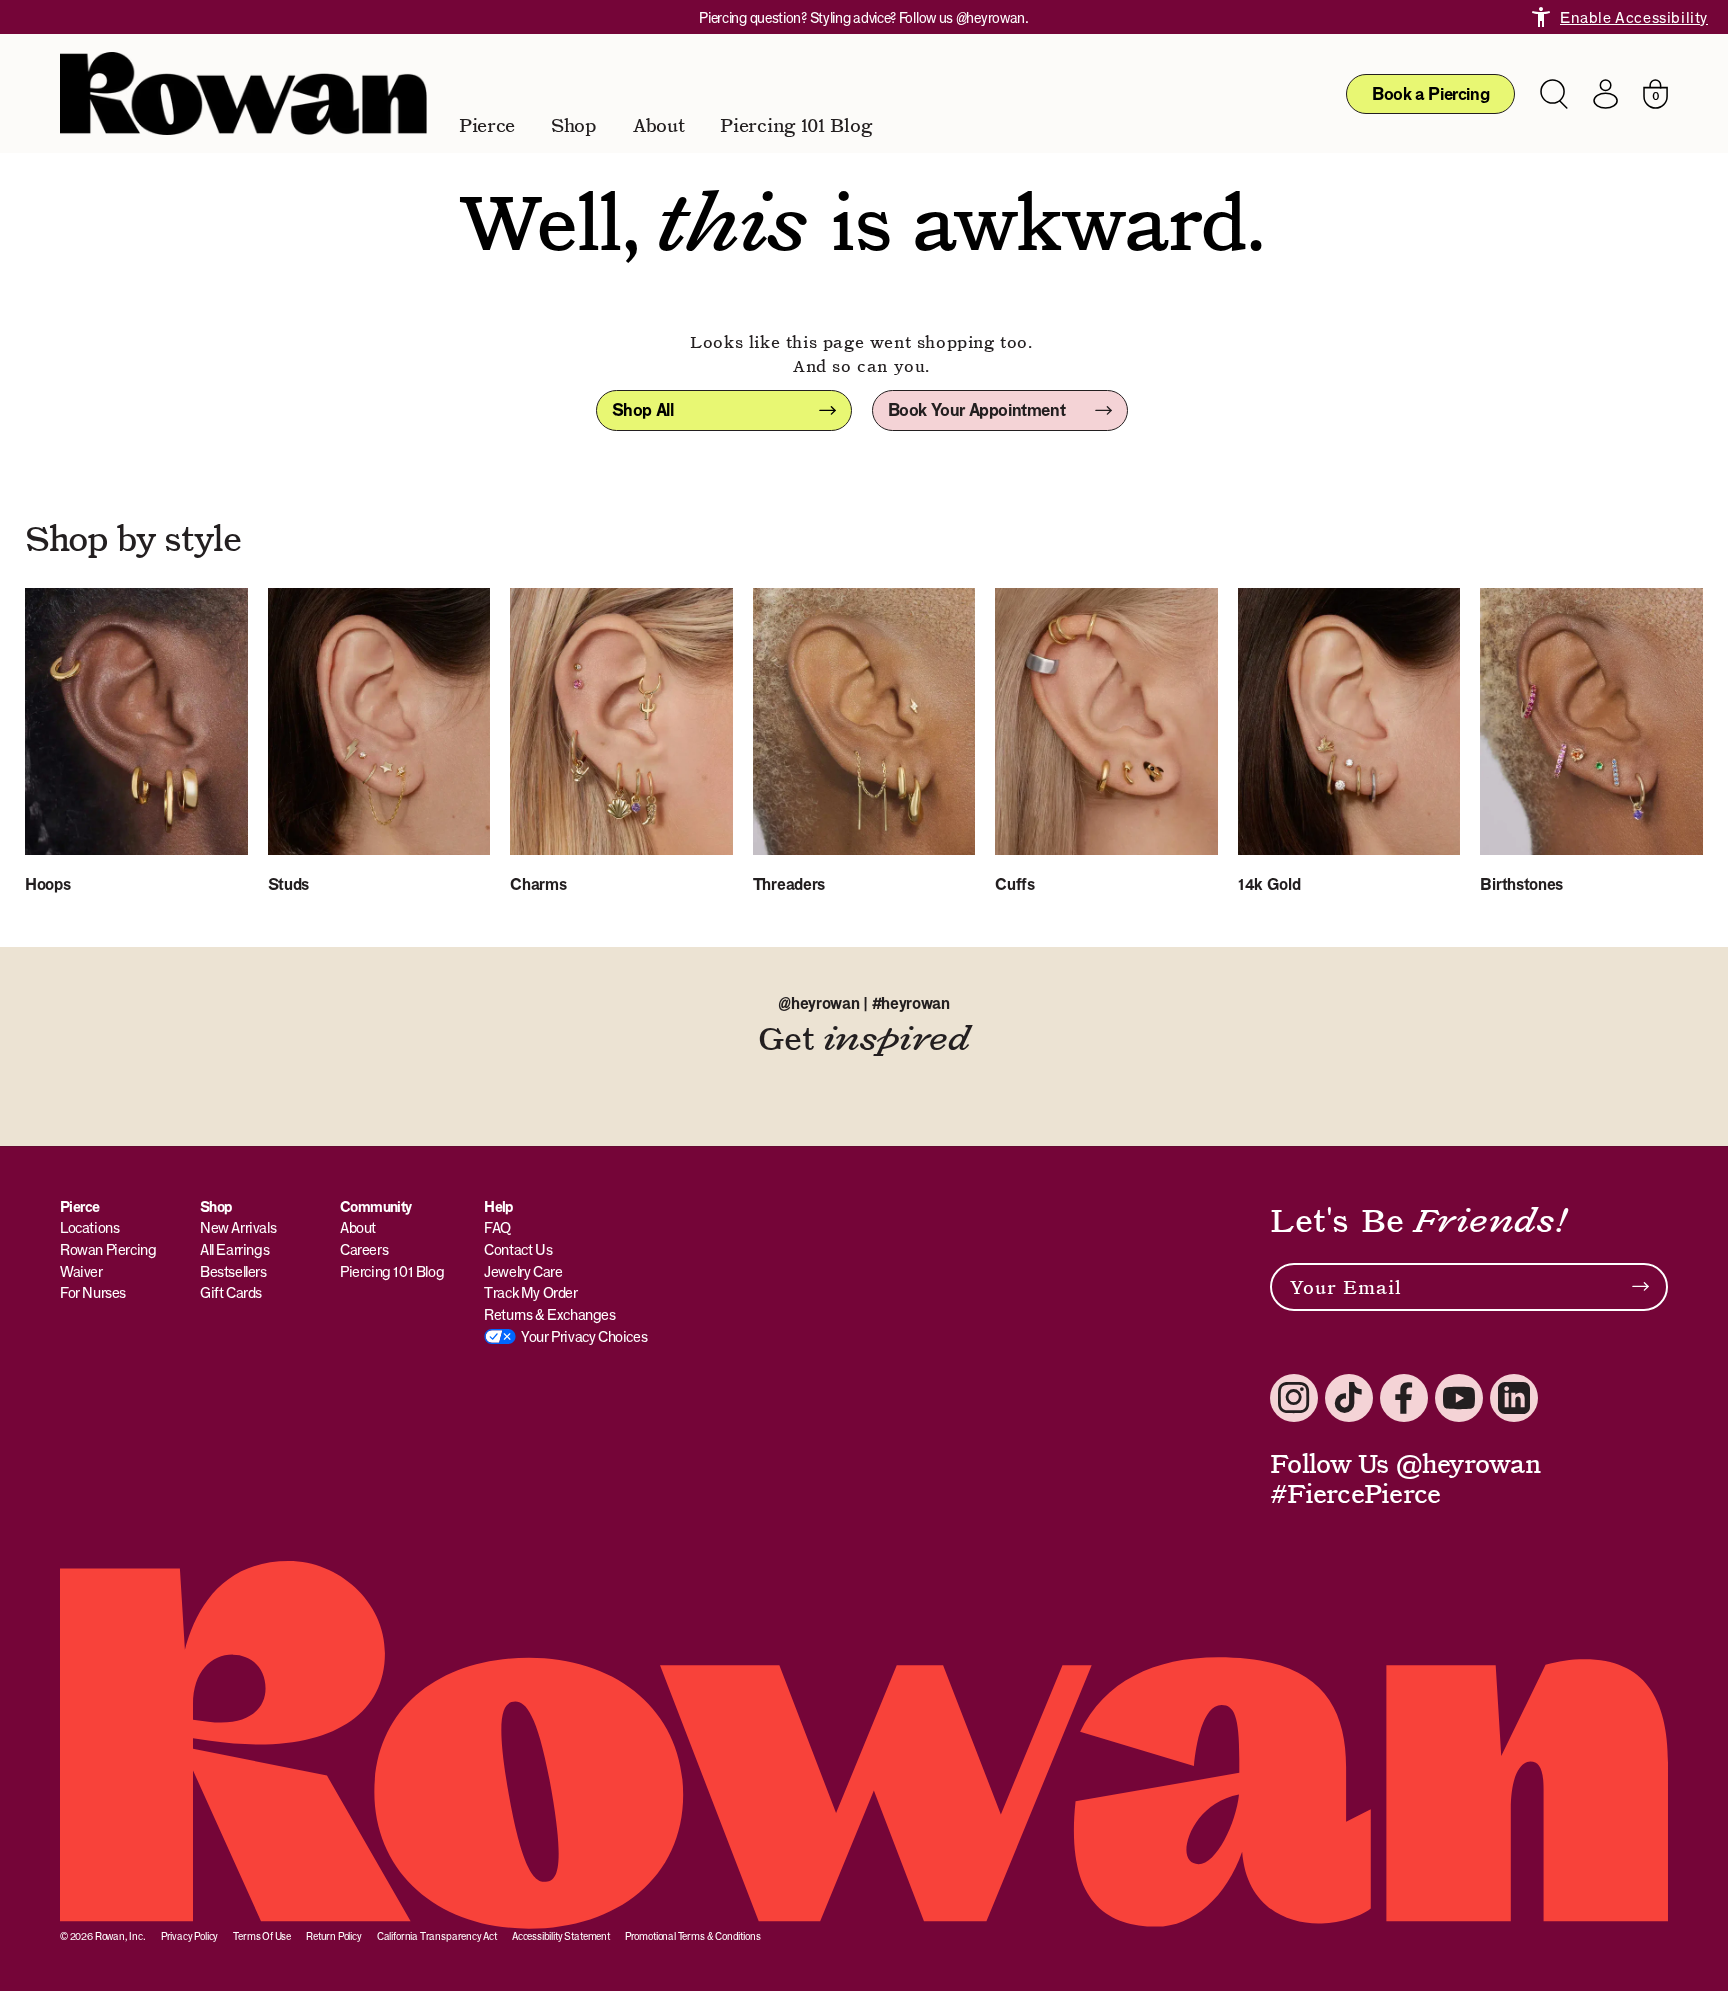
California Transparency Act (437, 1936)
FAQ (498, 1227)
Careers (364, 1249)
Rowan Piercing (108, 1249)
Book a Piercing (1430, 94)
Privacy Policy (189, 1936)
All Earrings (234, 1249)
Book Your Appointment (977, 410)
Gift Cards (231, 1292)
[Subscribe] (1640, 1287)
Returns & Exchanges (549, 1314)
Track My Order (530, 1292)
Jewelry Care (523, 1271)
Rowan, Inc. (120, 1936)
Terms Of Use (262, 1936)
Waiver (81, 1271)
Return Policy (334, 1936)
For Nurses (93, 1292)
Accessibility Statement (561, 1936)
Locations (89, 1227)
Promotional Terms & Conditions (693, 1936)
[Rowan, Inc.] (243, 93)
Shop (574, 126)
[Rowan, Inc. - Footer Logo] (864, 1745)
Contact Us (518, 1249)
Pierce (487, 126)
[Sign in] (1605, 94)
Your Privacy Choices (584, 1336)
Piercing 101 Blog (795, 126)
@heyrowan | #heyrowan (864, 1003)
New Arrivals (238, 1227)
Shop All (643, 410)
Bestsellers (233, 1271)
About (659, 126)
